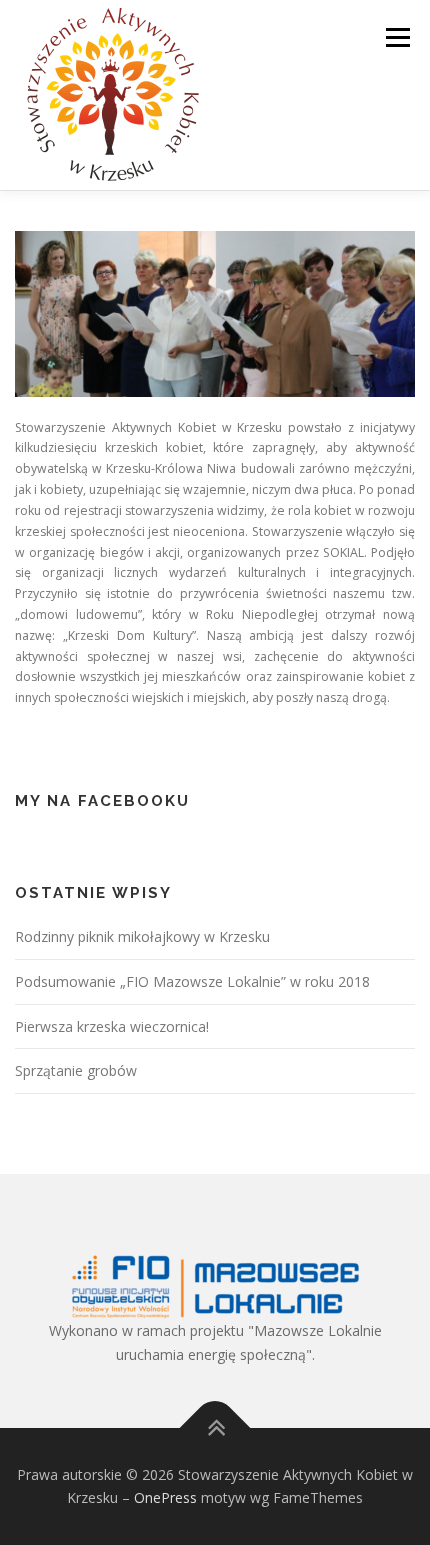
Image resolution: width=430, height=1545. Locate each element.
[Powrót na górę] (215, 1427)
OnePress (165, 1497)
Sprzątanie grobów (76, 1070)
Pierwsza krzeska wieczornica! (112, 1026)
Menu (396, 37)
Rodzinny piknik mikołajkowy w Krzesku (142, 936)
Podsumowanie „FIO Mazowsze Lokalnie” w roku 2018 (192, 981)
